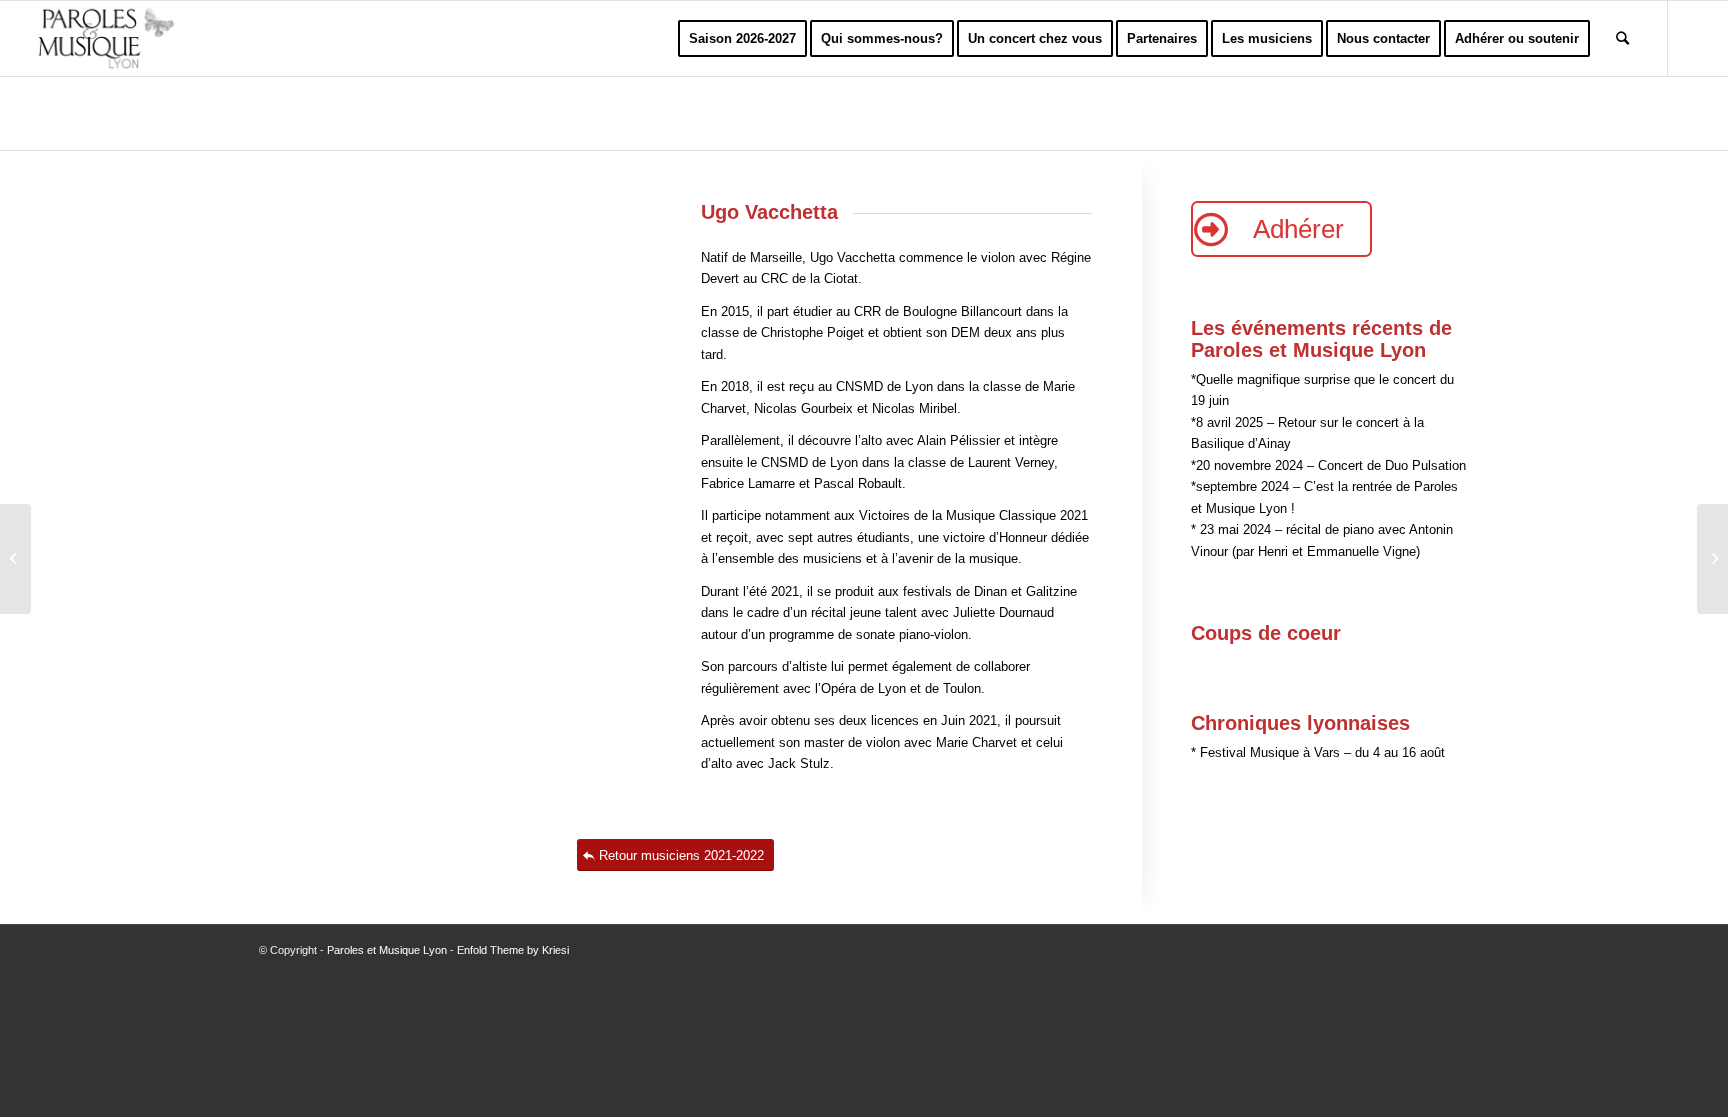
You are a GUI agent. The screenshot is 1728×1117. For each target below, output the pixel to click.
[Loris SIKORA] (15, 559)
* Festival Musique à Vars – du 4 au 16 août (1318, 752)
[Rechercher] (1622, 38)
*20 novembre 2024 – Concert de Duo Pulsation (1328, 465)
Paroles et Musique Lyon (387, 950)
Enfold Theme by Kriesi (513, 950)
